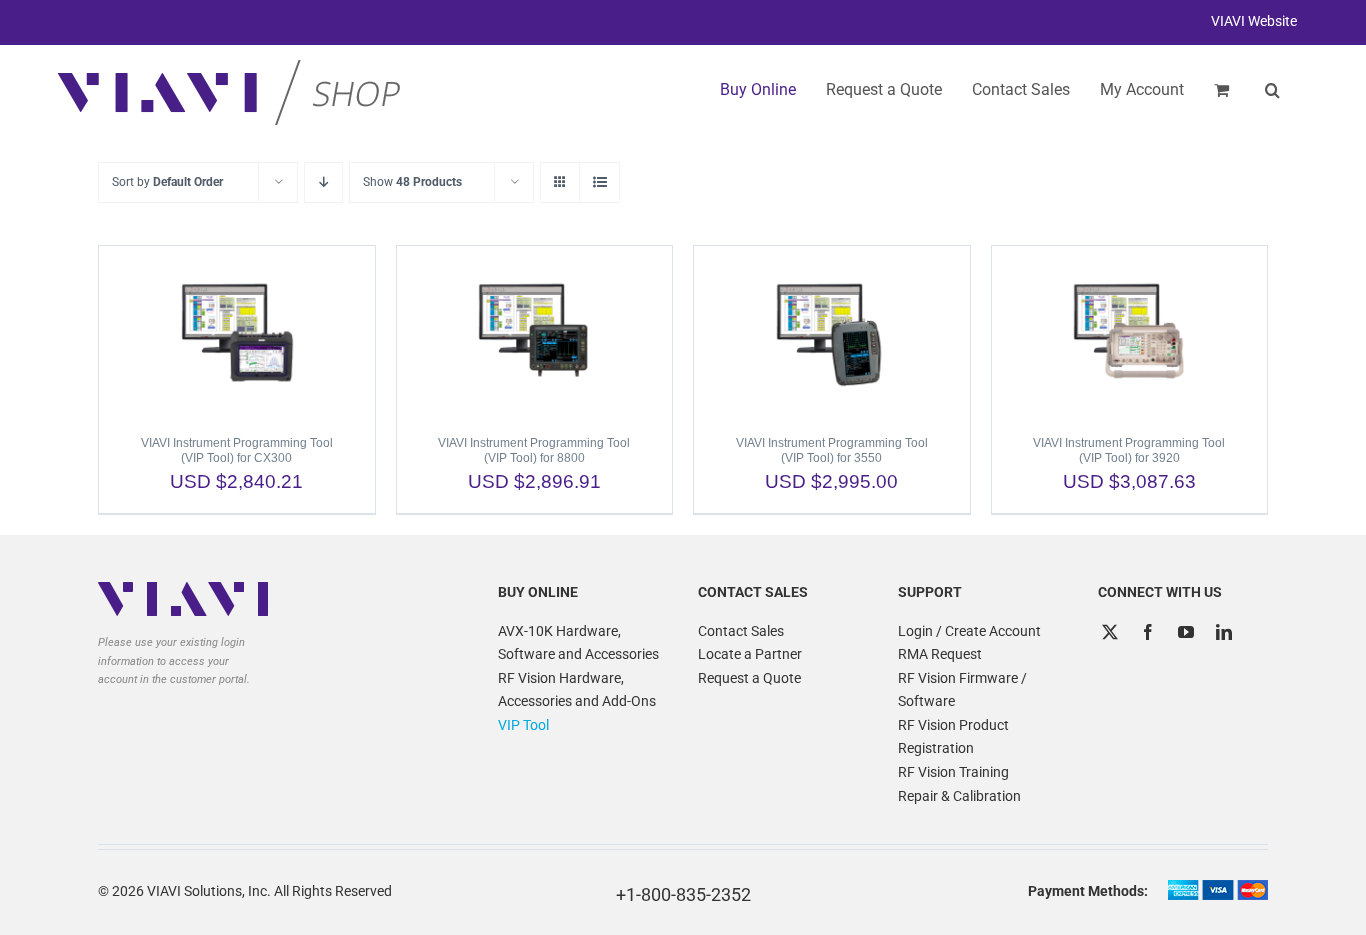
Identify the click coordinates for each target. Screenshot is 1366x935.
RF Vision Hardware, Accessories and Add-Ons (577, 690)
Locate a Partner (750, 654)
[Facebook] (1148, 632)
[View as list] (599, 182)
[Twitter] (1110, 632)
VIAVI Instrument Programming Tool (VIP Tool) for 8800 (534, 450)
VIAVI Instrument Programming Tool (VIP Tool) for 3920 (1129, 450)
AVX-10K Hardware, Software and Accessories (578, 643)
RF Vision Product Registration (953, 737)
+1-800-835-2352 (683, 894)
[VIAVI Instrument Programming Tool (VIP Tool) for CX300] (237, 331)
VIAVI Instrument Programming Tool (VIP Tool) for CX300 (237, 450)
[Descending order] (323, 182)
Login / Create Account (969, 631)
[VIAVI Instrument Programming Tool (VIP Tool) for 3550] (832, 331)
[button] (1272, 90)
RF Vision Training (953, 772)
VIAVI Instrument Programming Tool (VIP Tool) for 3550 (832, 450)
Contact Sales (741, 631)
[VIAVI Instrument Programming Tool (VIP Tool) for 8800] (535, 331)
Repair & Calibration (959, 796)
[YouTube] (1186, 632)
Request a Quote (749, 678)
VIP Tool (523, 725)
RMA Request (940, 654)
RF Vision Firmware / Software (962, 690)
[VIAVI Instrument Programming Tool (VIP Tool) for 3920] (1130, 331)
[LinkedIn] (1224, 632)
